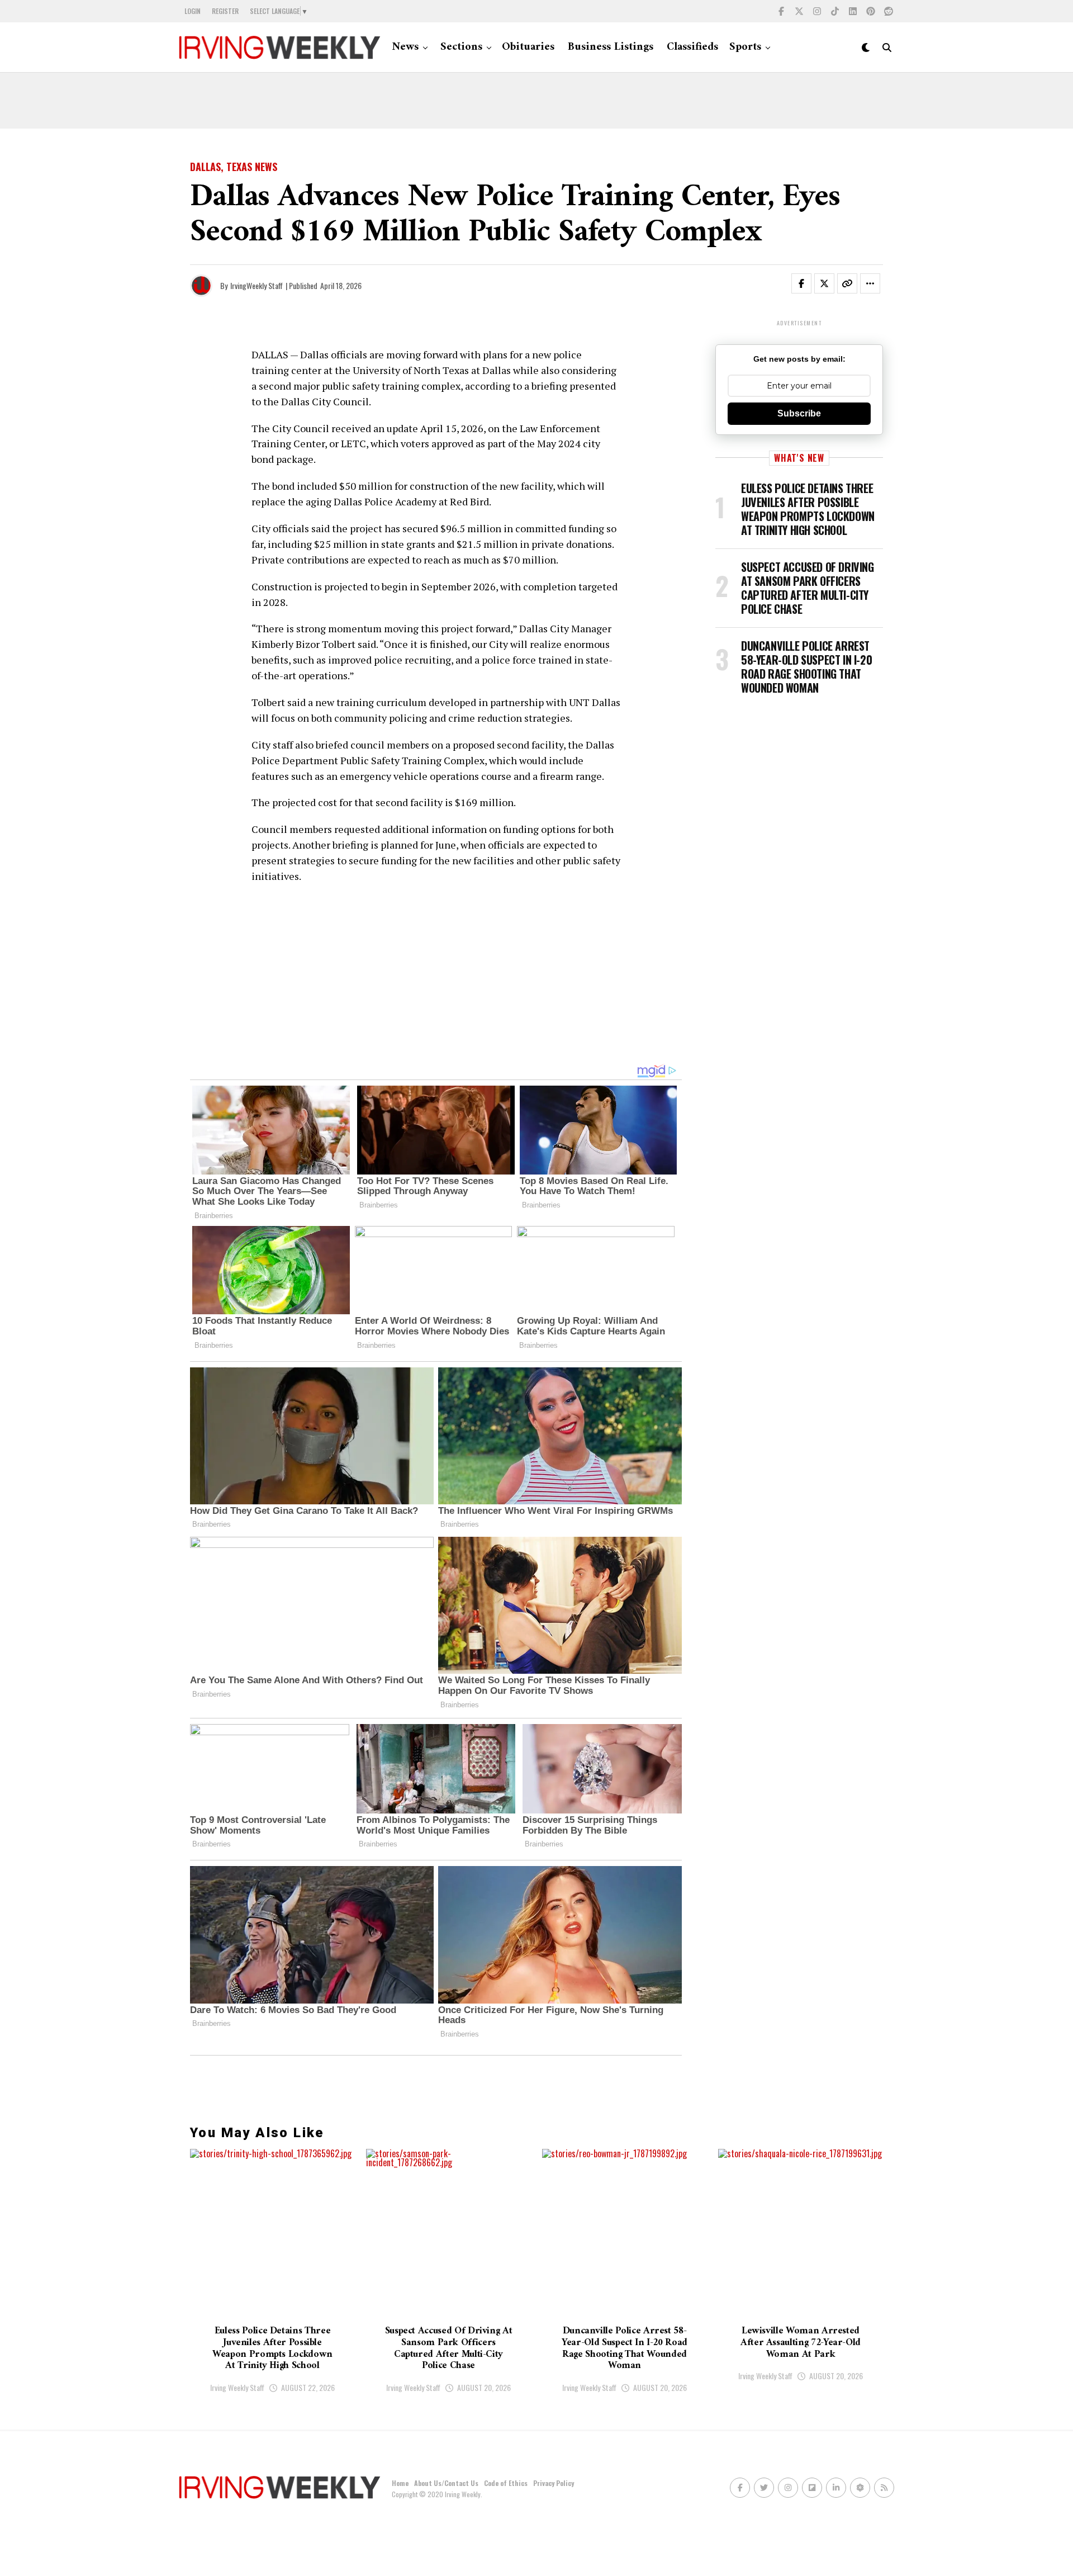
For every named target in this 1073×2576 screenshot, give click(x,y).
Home (400, 2483)
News (405, 47)
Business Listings (611, 47)
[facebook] (781, 11)
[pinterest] (871, 11)
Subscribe (799, 413)
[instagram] (817, 11)
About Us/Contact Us (446, 2483)
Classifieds (692, 47)
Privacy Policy (554, 2483)
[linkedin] (853, 11)
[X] (799, 11)
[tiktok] (835, 11)
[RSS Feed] (884, 2488)
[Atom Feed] (860, 2488)
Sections (461, 47)
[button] (808, 286)
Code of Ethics (506, 2483)
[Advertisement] (536, 101)
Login (193, 11)
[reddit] (889, 11)
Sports (745, 47)
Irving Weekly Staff (237, 2387)
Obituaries (528, 47)
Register (225, 11)
